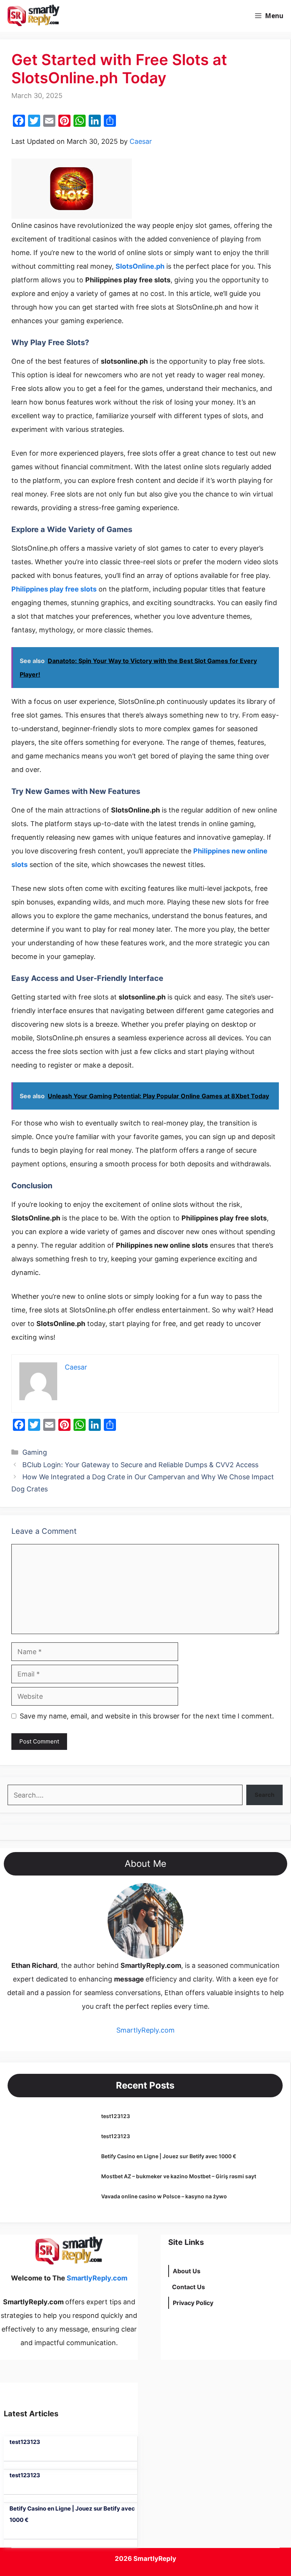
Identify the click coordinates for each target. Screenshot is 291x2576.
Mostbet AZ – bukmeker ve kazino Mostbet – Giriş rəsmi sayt (179, 2176)
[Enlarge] (174, 1893)
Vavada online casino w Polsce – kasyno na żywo (164, 2196)
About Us (187, 2271)
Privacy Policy (193, 2303)
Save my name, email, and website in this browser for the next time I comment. (147, 1716)
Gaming (35, 1452)
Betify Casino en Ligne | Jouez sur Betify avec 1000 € (169, 2156)
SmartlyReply (155, 2559)
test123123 (116, 2116)
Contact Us (189, 2287)
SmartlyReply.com (109, 16)
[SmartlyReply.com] (33, 16)
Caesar (141, 141)
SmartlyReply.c (140, 2030)
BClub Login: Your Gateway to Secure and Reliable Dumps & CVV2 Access (140, 1465)
